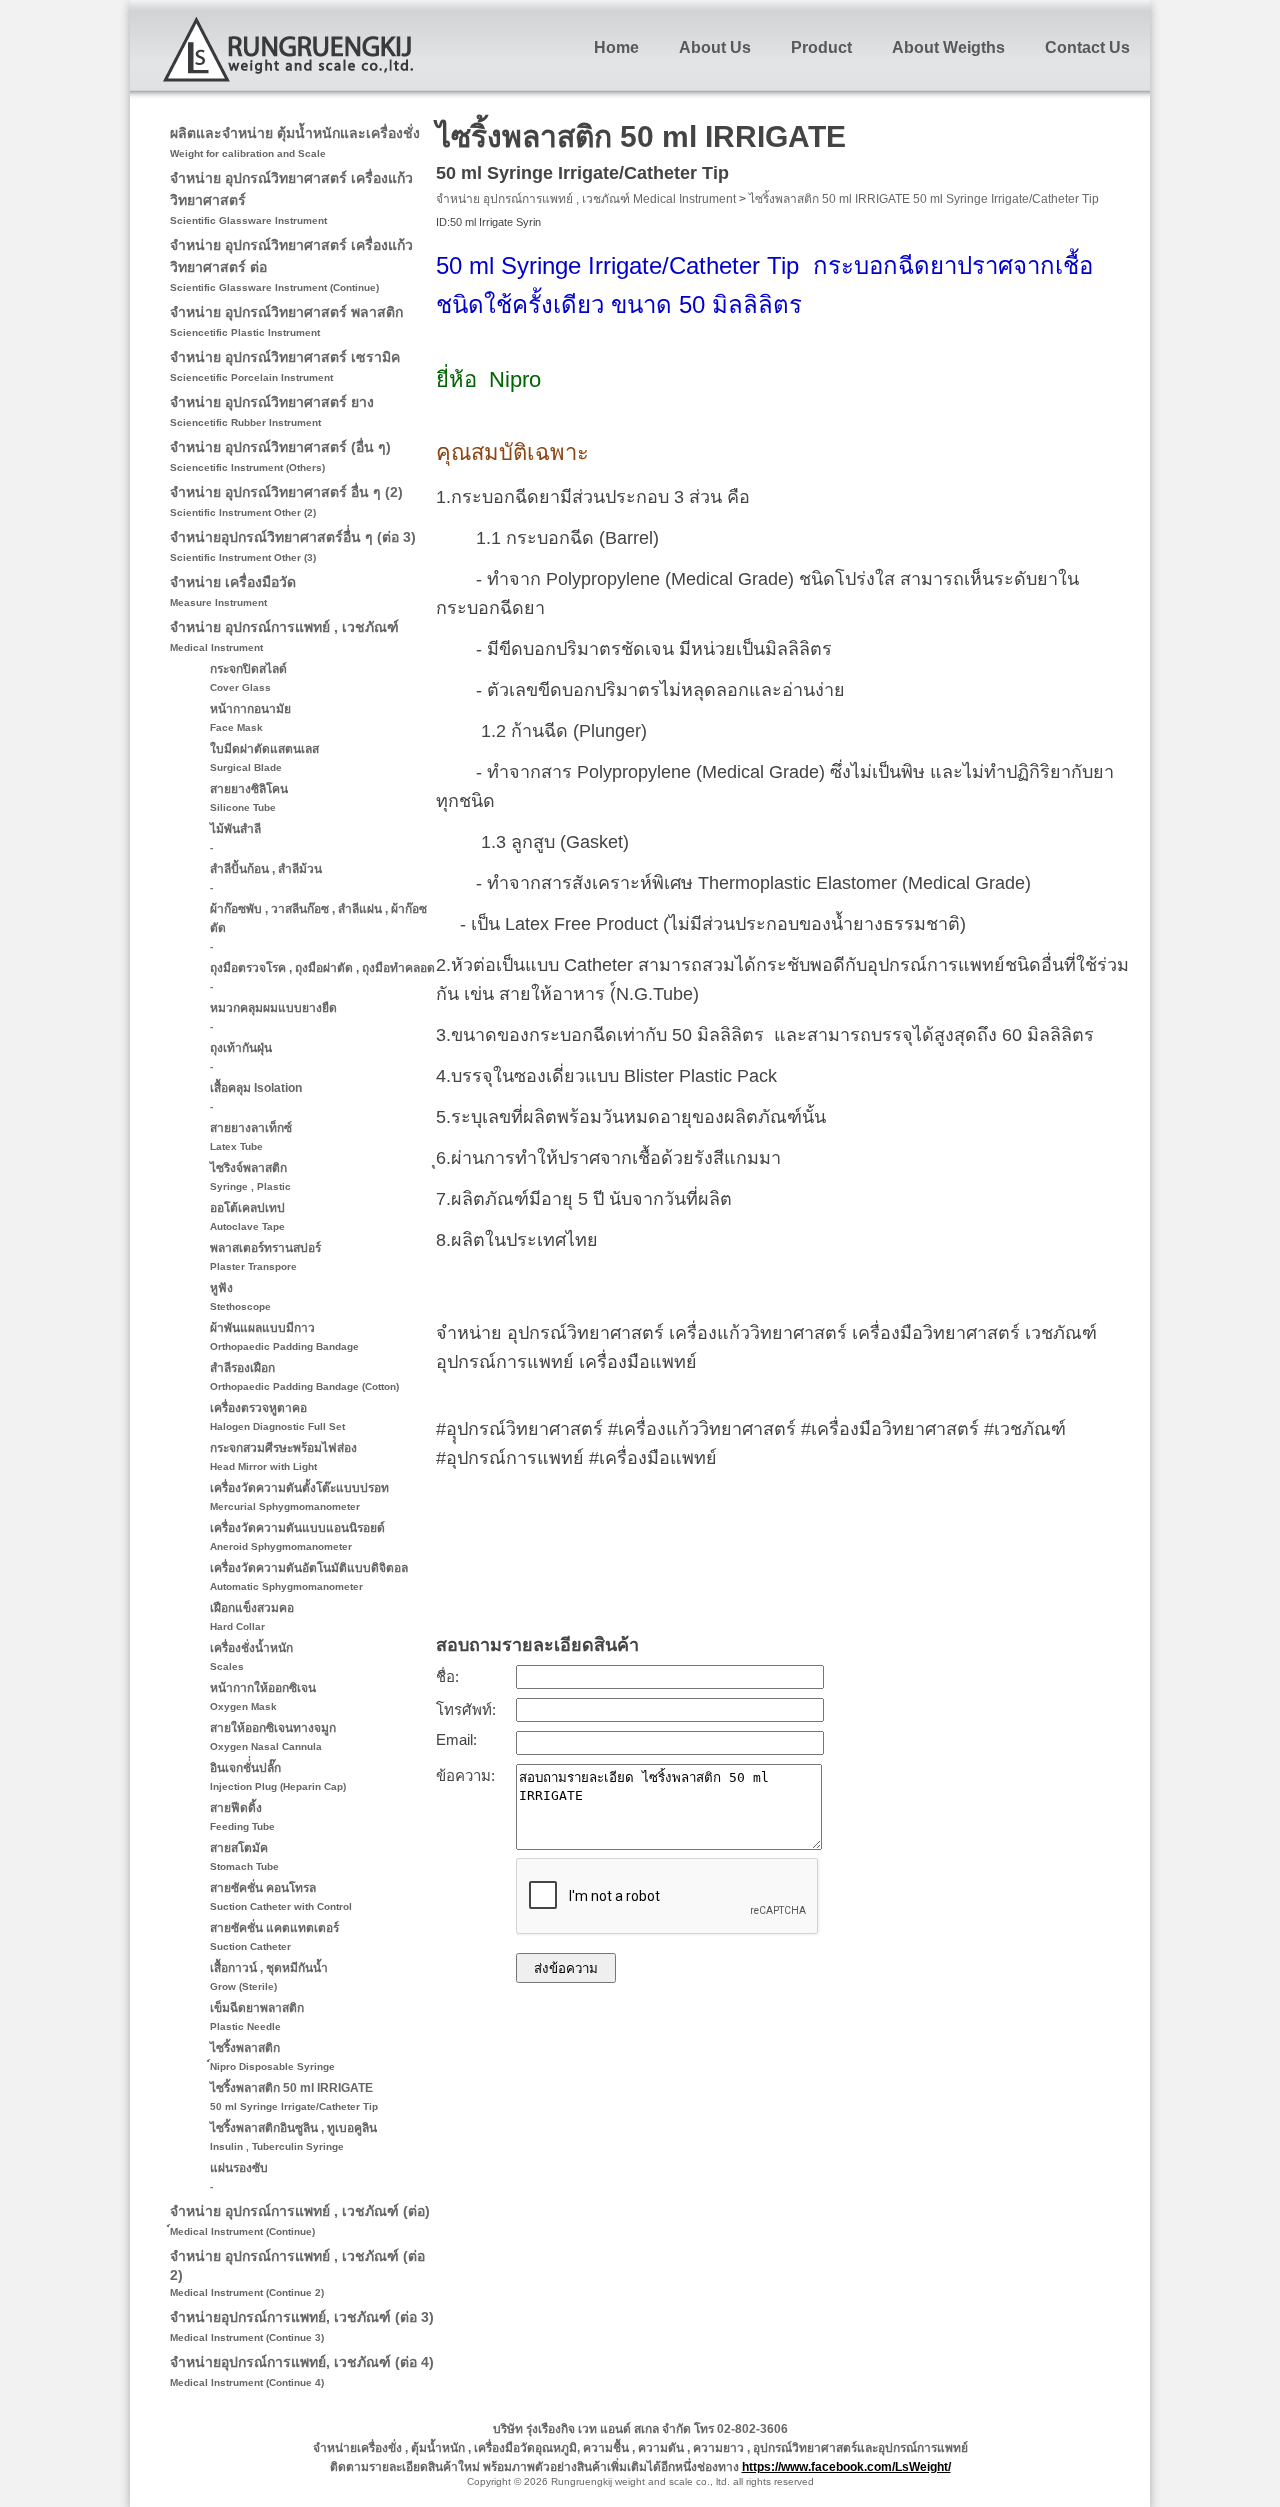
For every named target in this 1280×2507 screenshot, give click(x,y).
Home (616, 47)
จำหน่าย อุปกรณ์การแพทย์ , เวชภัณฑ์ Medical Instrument (586, 199)
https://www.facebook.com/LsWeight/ (846, 2467)
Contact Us (1087, 47)
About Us (715, 47)
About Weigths (948, 47)
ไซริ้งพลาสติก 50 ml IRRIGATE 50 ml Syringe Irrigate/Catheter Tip (924, 199)
